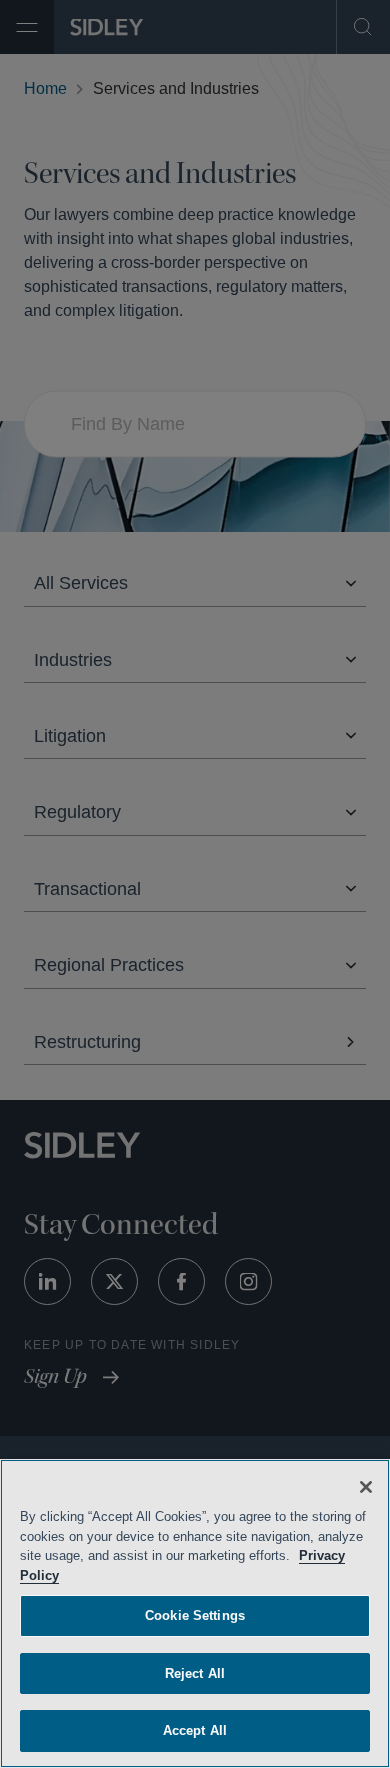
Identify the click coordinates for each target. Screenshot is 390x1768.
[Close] (366, 1487)
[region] (195, 1613)
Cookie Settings (195, 1615)
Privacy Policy (66, 1575)
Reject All (195, 1673)
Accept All (194, 1730)
